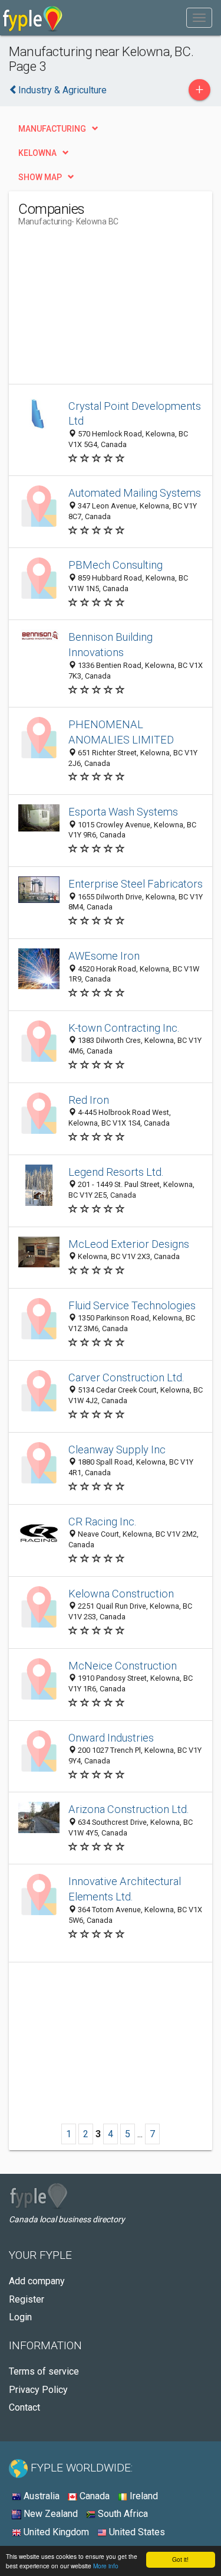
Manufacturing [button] (52, 129)
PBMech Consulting (116, 565)
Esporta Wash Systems (123, 812)
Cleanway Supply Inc (117, 1450)
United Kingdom (55, 2532)
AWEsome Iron (104, 956)
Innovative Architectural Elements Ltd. (125, 1889)
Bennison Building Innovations (111, 645)
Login (20, 2317)
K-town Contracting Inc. (124, 1028)
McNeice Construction (123, 1666)
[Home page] (33, 18)
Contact (24, 2407)
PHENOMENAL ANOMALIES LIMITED (121, 732)
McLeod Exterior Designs (129, 1244)
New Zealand (50, 2514)
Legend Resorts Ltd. (116, 1172)
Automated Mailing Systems (135, 493)
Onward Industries (111, 1738)
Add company (37, 2281)
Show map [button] (40, 177)
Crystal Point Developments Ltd (135, 414)
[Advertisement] (107, 310)
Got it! (180, 2559)
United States (136, 2532)
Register (27, 2299)
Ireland (143, 2496)
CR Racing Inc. (103, 1522)
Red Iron (89, 1100)
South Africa (122, 2514)
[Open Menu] (199, 18)
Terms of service (44, 2371)
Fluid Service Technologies (132, 1305)
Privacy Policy (38, 2390)
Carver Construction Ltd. (126, 1377)
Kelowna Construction (121, 1594)
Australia (40, 2496)
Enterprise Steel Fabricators (136, 884)
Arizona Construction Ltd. (129, 1809)
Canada (93, 2496)
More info (106, 2566)
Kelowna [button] (37, 153)
